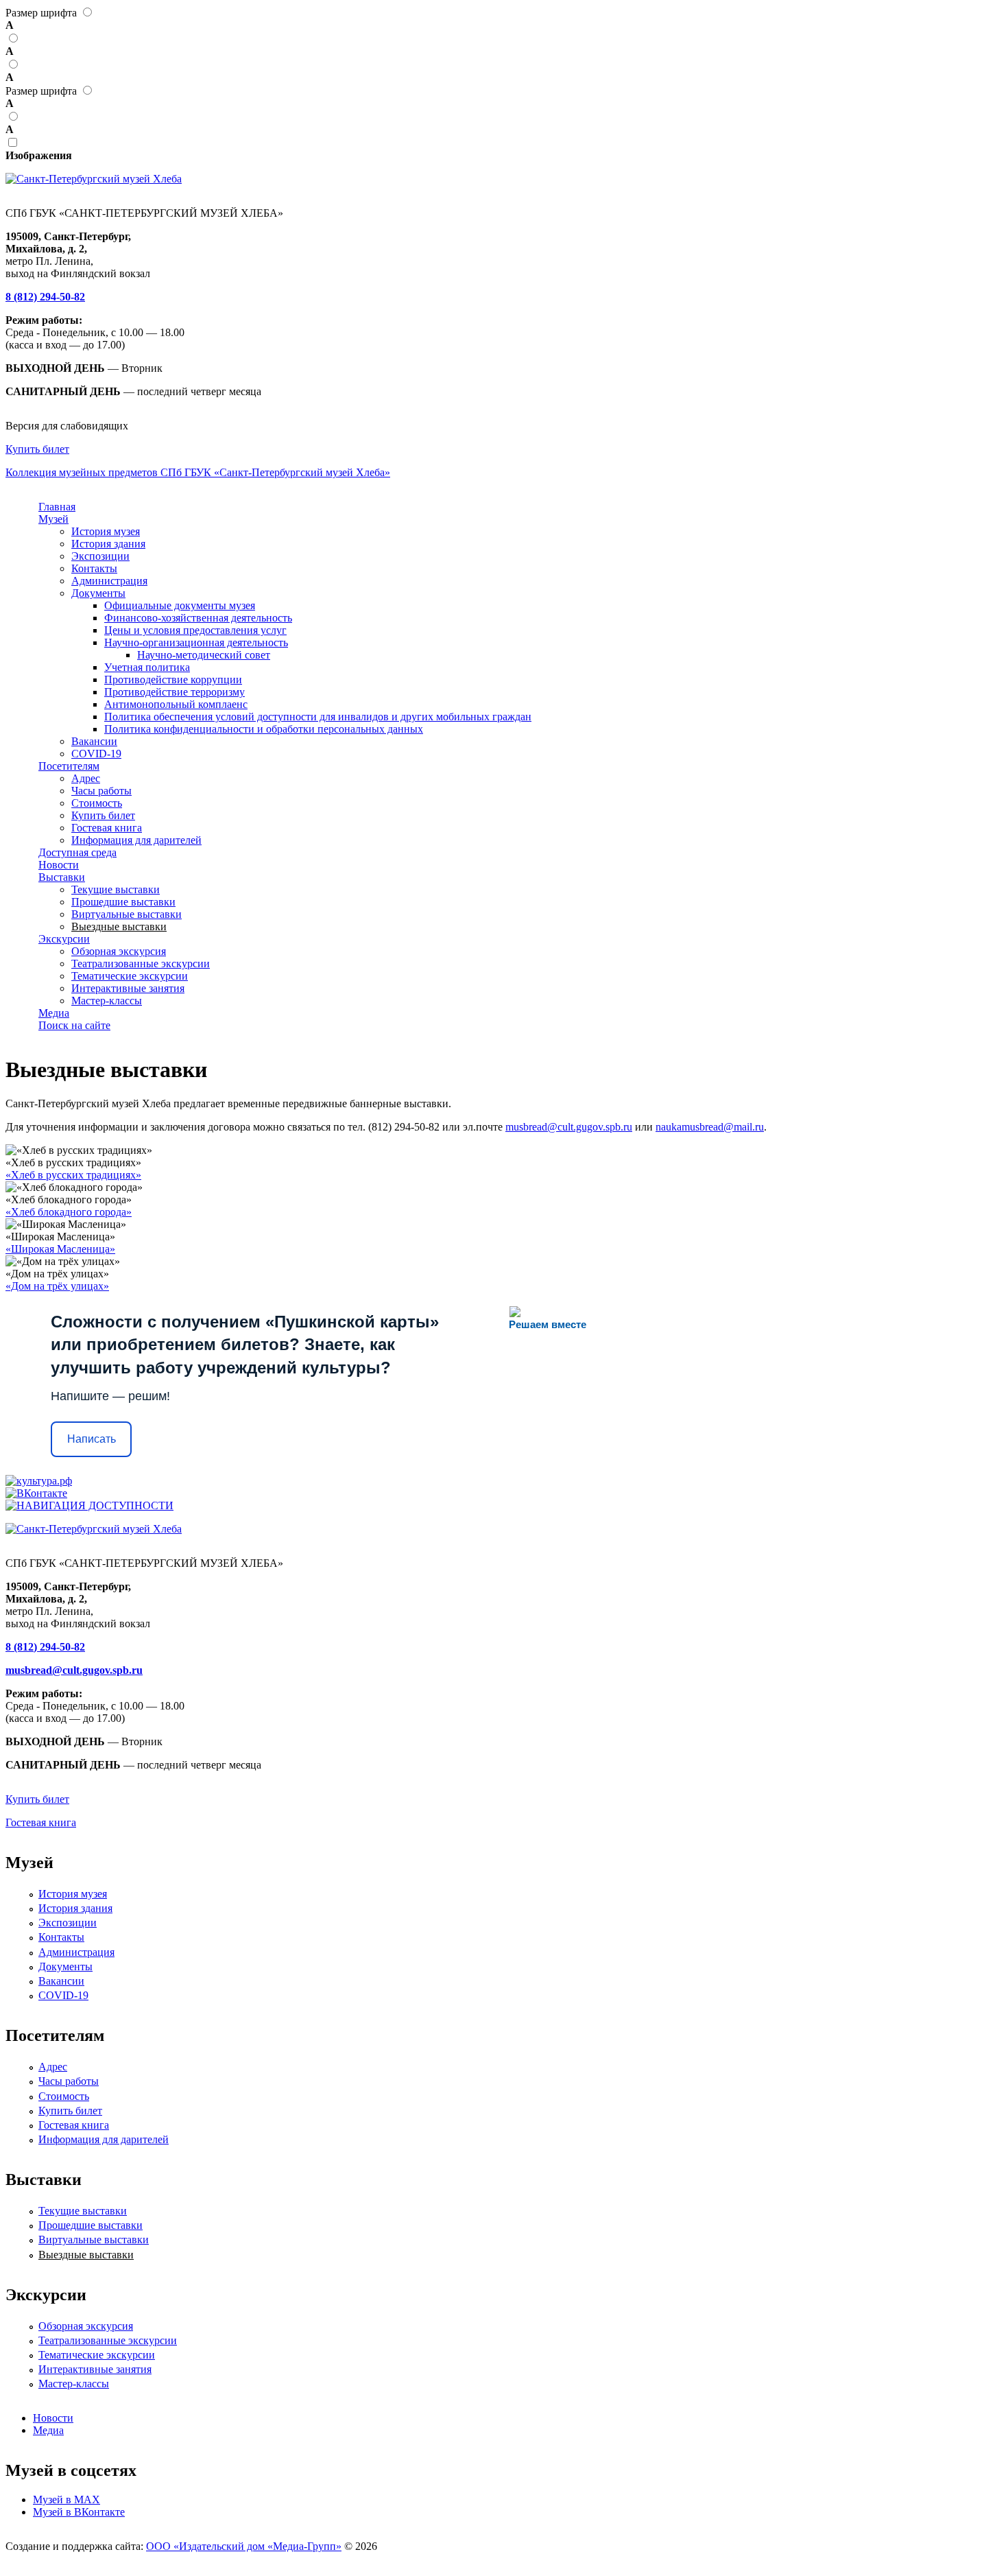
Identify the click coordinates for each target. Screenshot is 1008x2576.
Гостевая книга (107, 828)
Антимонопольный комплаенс (176, 704)
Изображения (39, 155)
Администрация (109, 581)
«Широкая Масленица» (60, 1249)
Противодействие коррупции (173, 680)
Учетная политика (147, 667)
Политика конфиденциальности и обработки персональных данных (264, 729)
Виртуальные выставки (127, 914)
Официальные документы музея (180, 605)
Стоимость (97, 803)
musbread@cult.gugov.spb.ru (569, 1127)
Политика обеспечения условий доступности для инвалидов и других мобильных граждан (318, 717)
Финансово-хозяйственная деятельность (198, 618)
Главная (57, 507)
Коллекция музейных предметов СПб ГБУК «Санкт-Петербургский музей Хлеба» (198, 472)
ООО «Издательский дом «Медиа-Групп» (244, 2546)
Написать (92, 1439)
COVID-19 (96, 754)
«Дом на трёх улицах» (57, 1286)
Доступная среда (77, 852)
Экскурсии (64, 939)
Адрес (86, 778)
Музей (53, 519)
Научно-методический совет (204, 655)
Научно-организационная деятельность (196, 642)
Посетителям (69, 766)
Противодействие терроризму (175, 692)
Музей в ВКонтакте (79, 2512)
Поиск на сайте (74, 1025)
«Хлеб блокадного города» (69, 1212)
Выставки (62, 877)
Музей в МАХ (67, 2500)
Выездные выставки (119, 926)
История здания (108, 544)
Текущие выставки (116, 889)
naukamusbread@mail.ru (710, 1127)
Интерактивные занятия (128, 988)
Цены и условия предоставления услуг (195, 630)
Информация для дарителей (136, 840)
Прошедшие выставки (123, 902)
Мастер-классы (107, 1001)
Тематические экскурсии (130, 976)
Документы (98, 593)
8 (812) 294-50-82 (45, 297)
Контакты (94, 568)
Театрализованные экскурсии (141, 964)
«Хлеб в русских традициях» (73, 1175)
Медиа (54, 1013)
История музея (106, 531)
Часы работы (101, 791)
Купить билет (37, 449)
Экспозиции (100, 556)
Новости (59, 865)
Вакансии (94, 741)
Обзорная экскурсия (119, 951)
